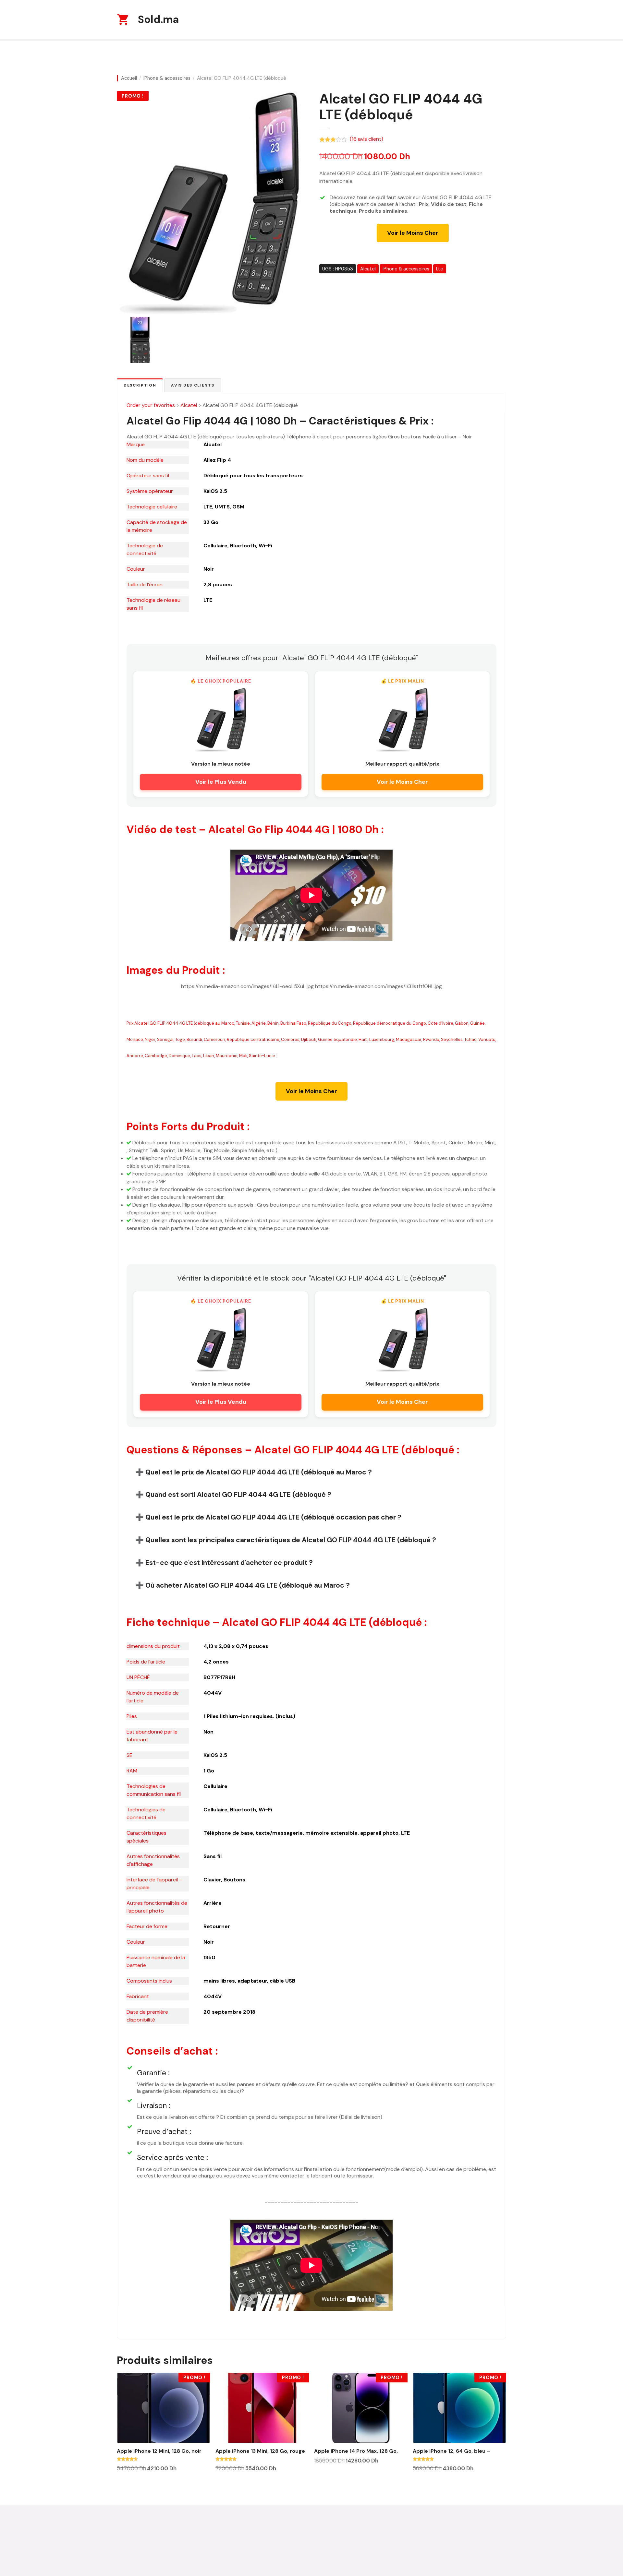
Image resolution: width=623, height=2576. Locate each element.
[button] (311, 1472)
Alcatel (368, 269)
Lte (440, 269)
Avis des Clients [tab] (193, 385)
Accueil (129, 78)
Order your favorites (151, 405)
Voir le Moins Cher (413, 233)
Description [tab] (140, 385)
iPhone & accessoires (167, 78)
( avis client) (366, 139)
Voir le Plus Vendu (221, 782)
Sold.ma (158, 19)
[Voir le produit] (221, 720)
